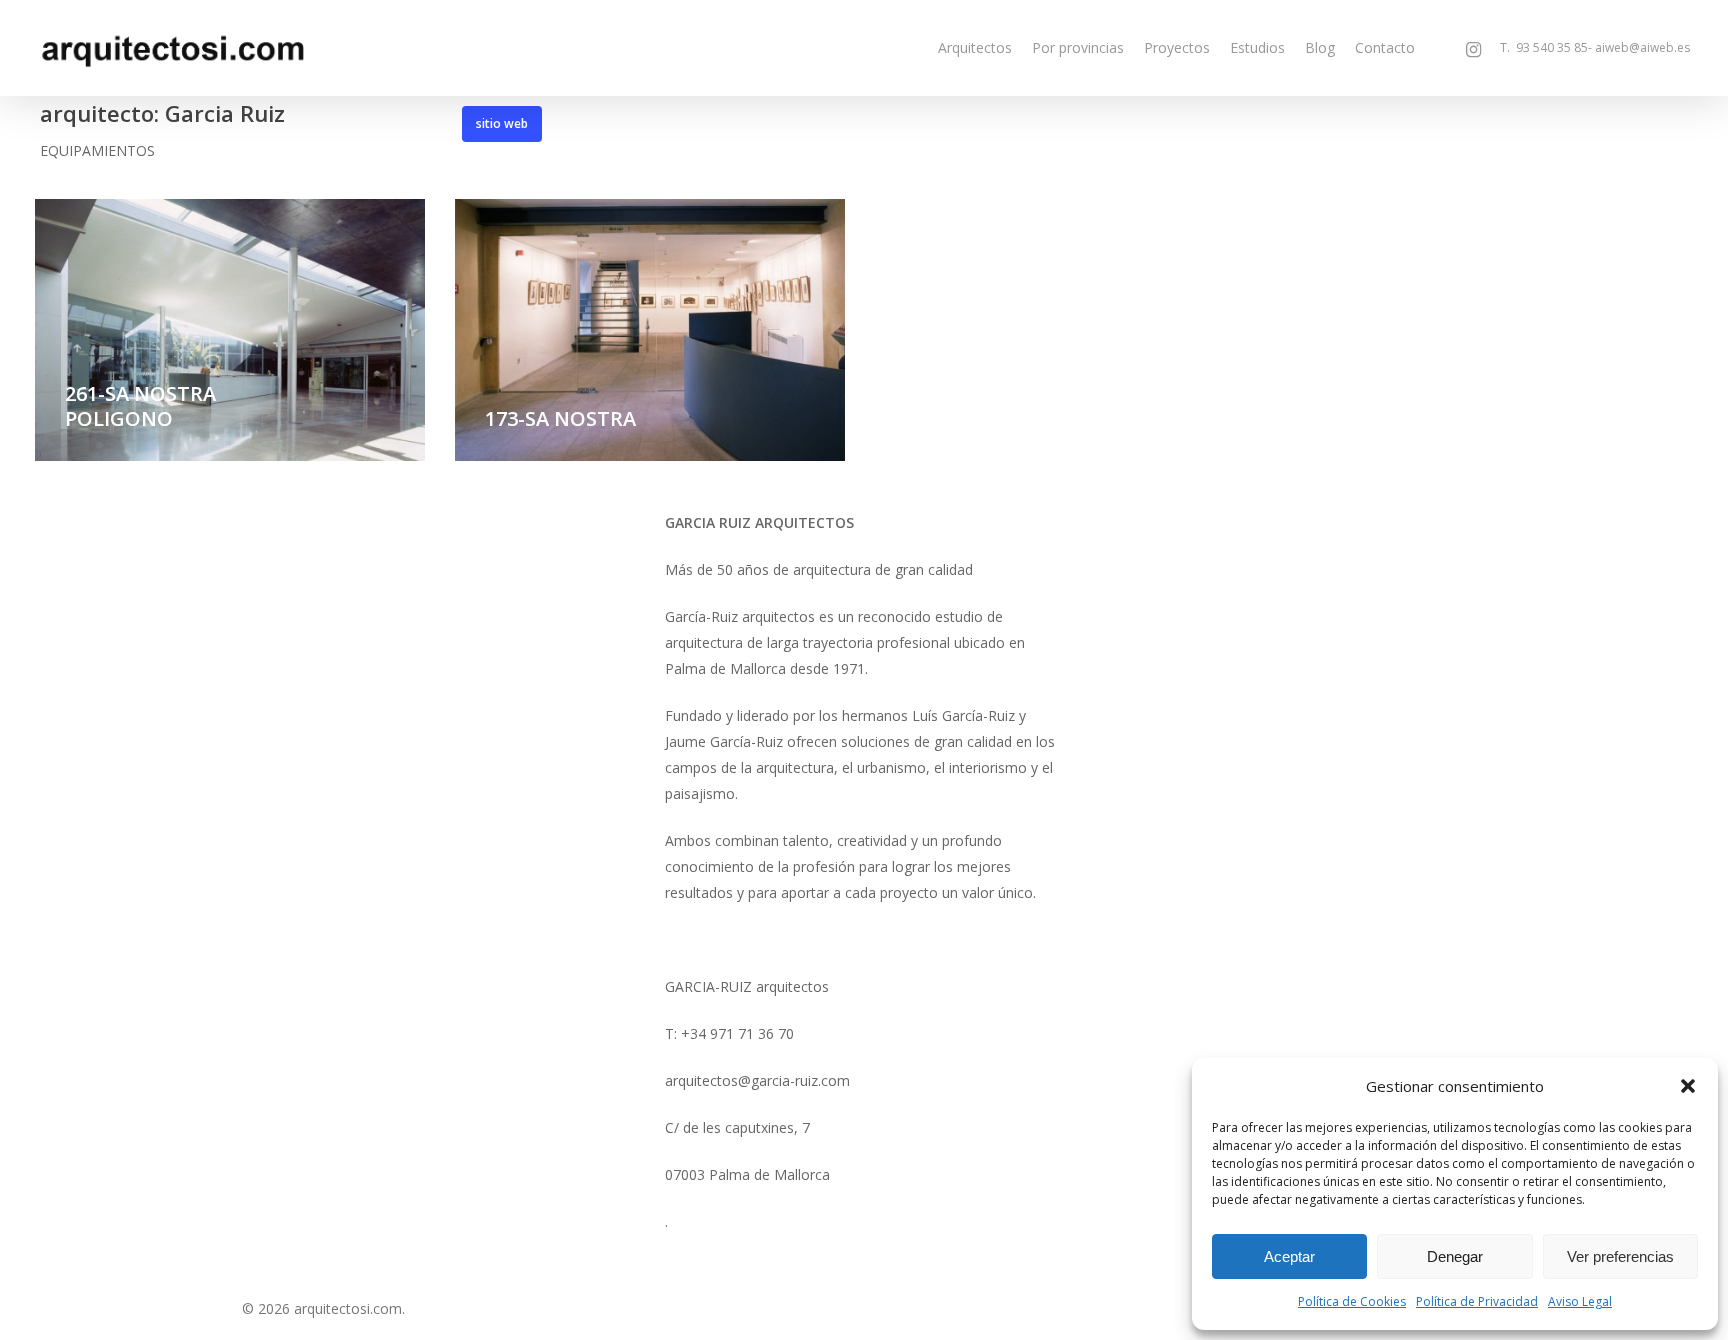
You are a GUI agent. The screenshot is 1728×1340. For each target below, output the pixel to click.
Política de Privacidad (1477, 1301)
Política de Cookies (1352, 1301)
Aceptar (1289, 1256)
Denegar (1455, 1256)
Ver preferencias (1620, 1256)
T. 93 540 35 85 (1539, 48)
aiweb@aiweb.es (1642, 48)
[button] (1688, 1086)
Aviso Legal (1580, 1301)
